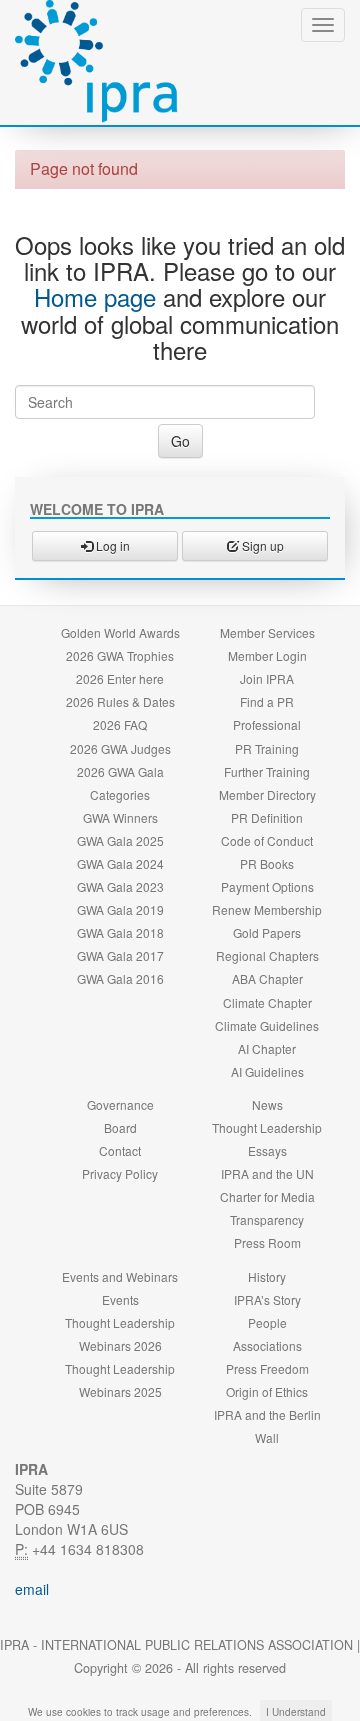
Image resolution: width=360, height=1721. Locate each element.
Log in (111, 545)
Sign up (261, 545)
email (32, 1589)
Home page (95, 296)
